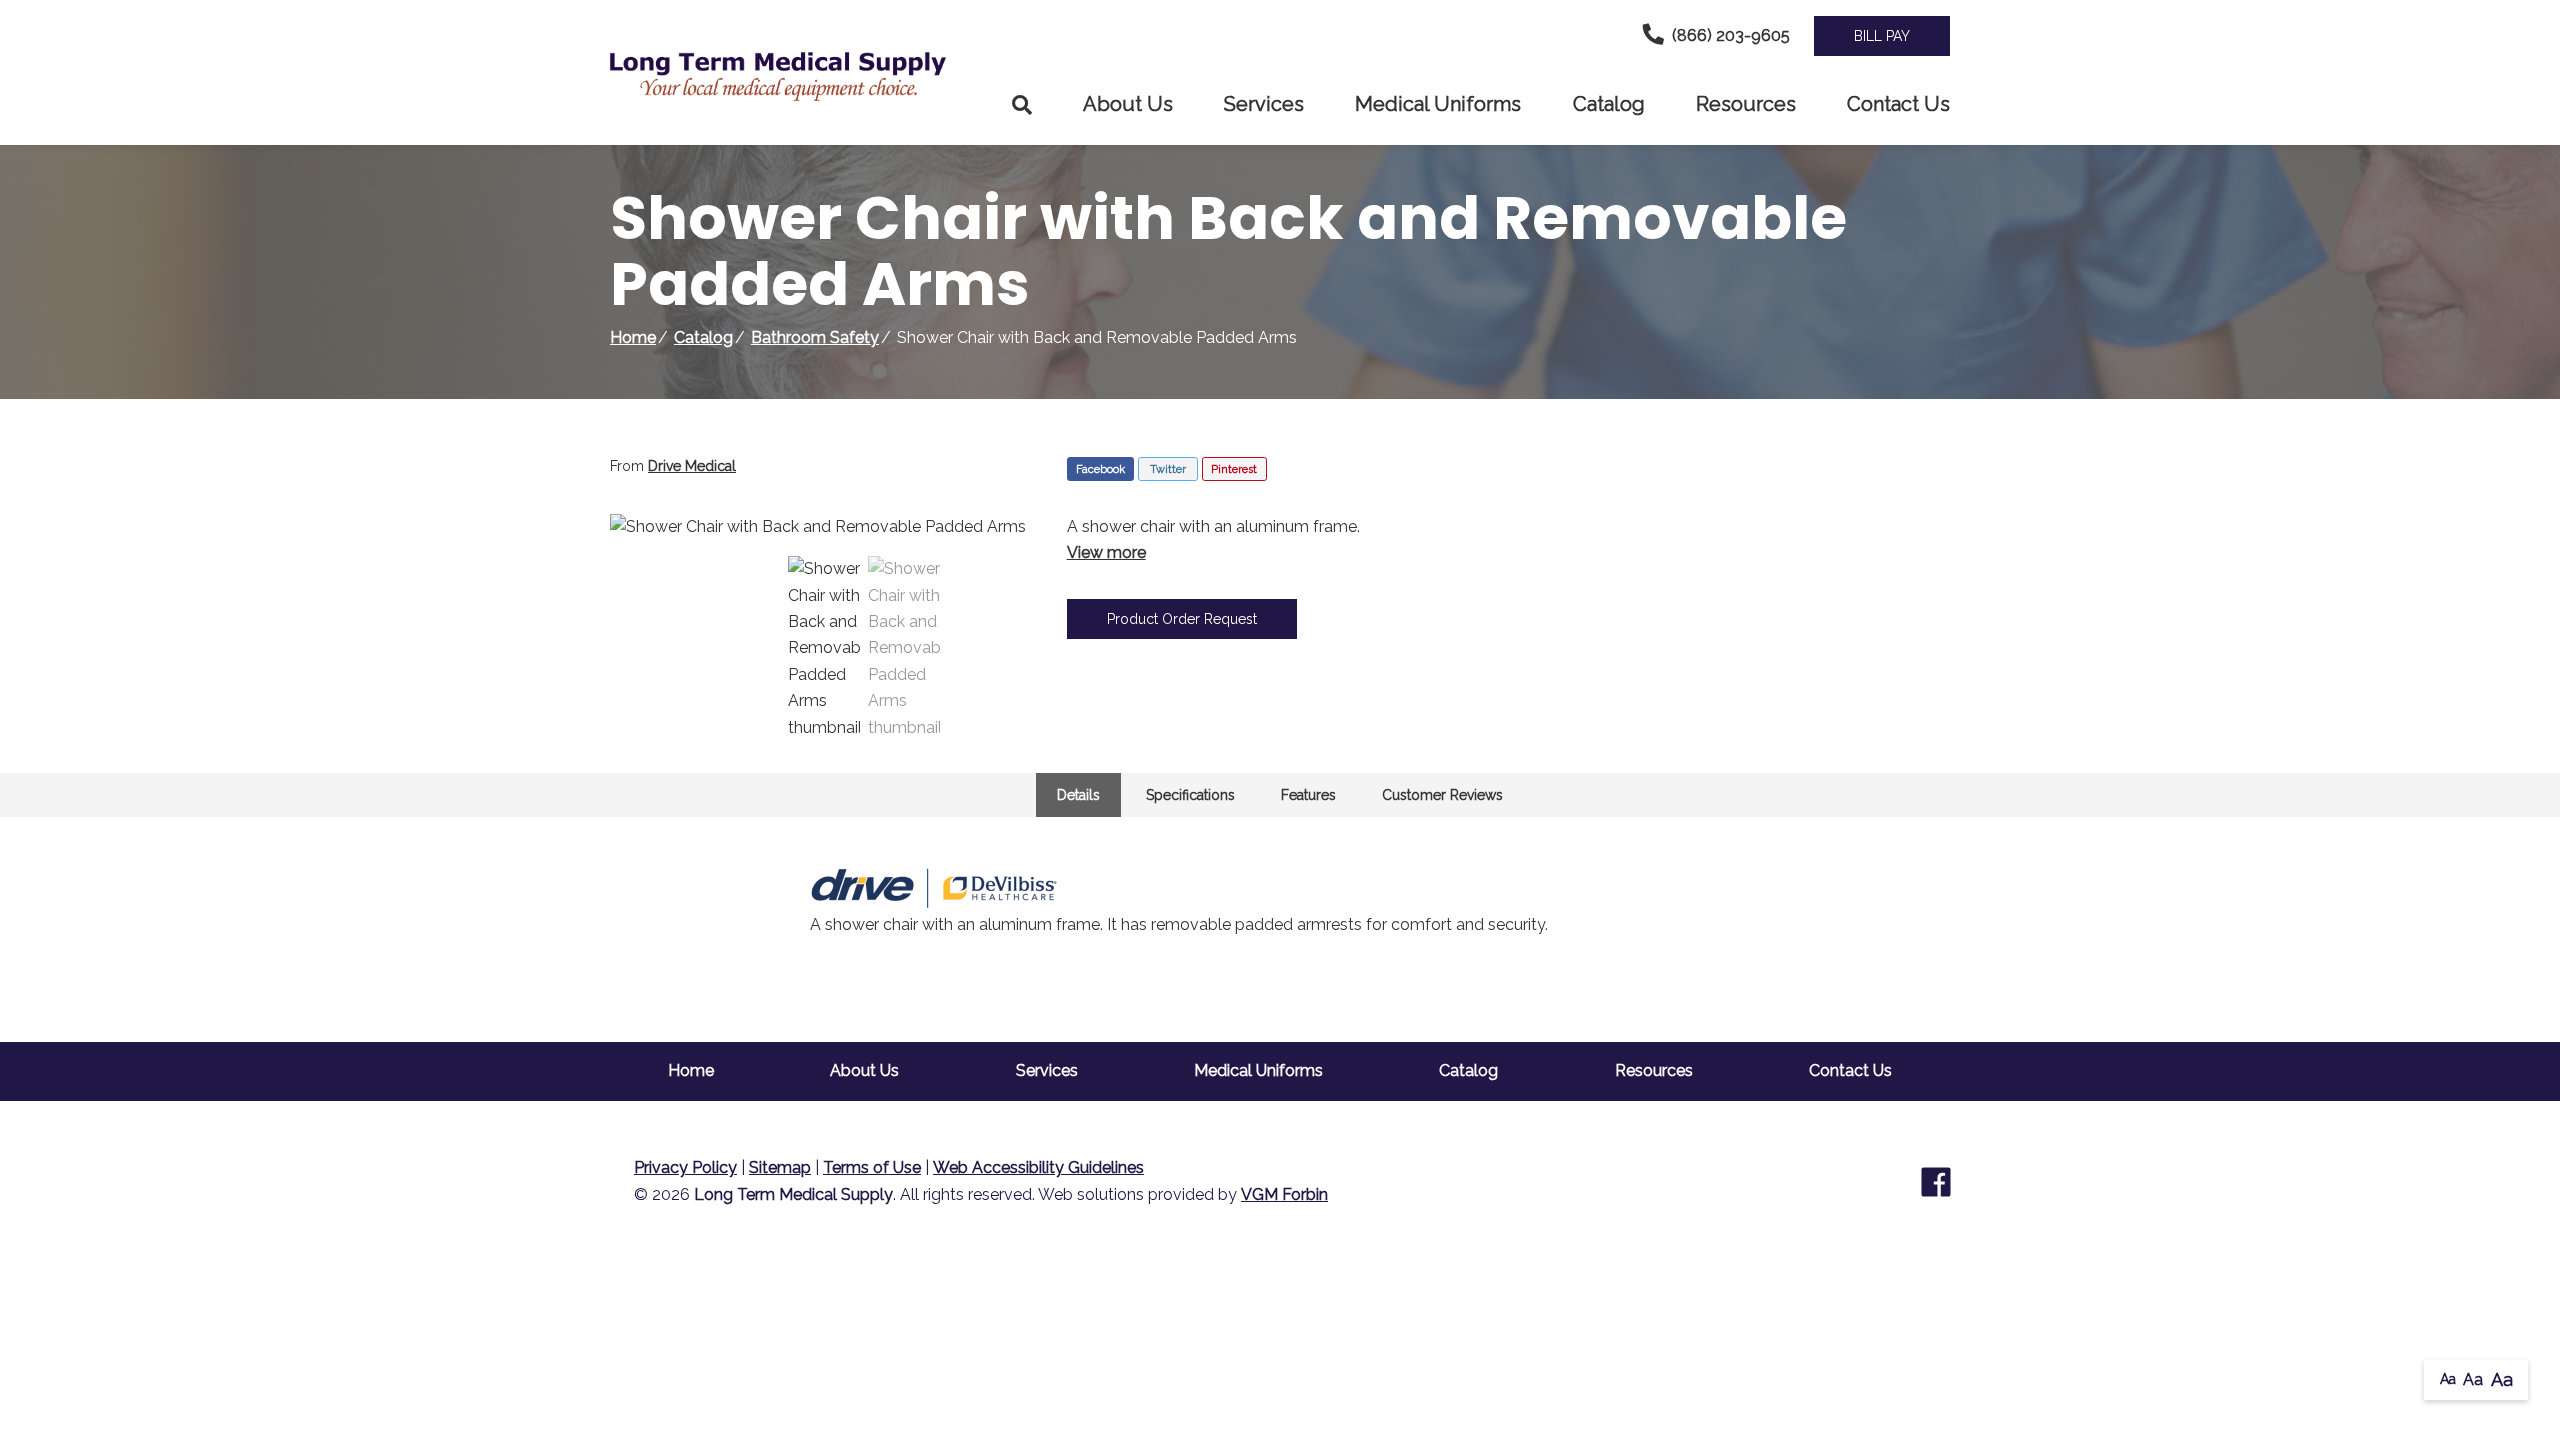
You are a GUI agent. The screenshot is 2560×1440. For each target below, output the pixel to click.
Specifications (1190, 795)
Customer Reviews (1442, 795)
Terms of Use (872, 1167)
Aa (2448, 1379)
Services (1264, 104)
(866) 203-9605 (1731, 35)
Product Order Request (1182, 619)
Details (1078, 795)
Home (633, 337)
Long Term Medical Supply (793, 1194)
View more (1106, 552)
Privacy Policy (685, 1167)
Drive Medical (692, 466)
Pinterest (1234, 469)
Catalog (1609, 104)
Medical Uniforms (1438, 104)
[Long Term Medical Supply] (790, 76)
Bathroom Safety (815, 337)
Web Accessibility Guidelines (1038, 1167)
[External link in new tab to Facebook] (1936, 1182)
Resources (1746, 104)
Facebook (1100, 469)
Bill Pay (1882, 36)
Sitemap (780, 1167)
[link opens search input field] (1021, 105)
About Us (1128, 104)
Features (1308, 795)
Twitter (1168, 469)
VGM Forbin (1284, 1194)
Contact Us (1898, 104)
